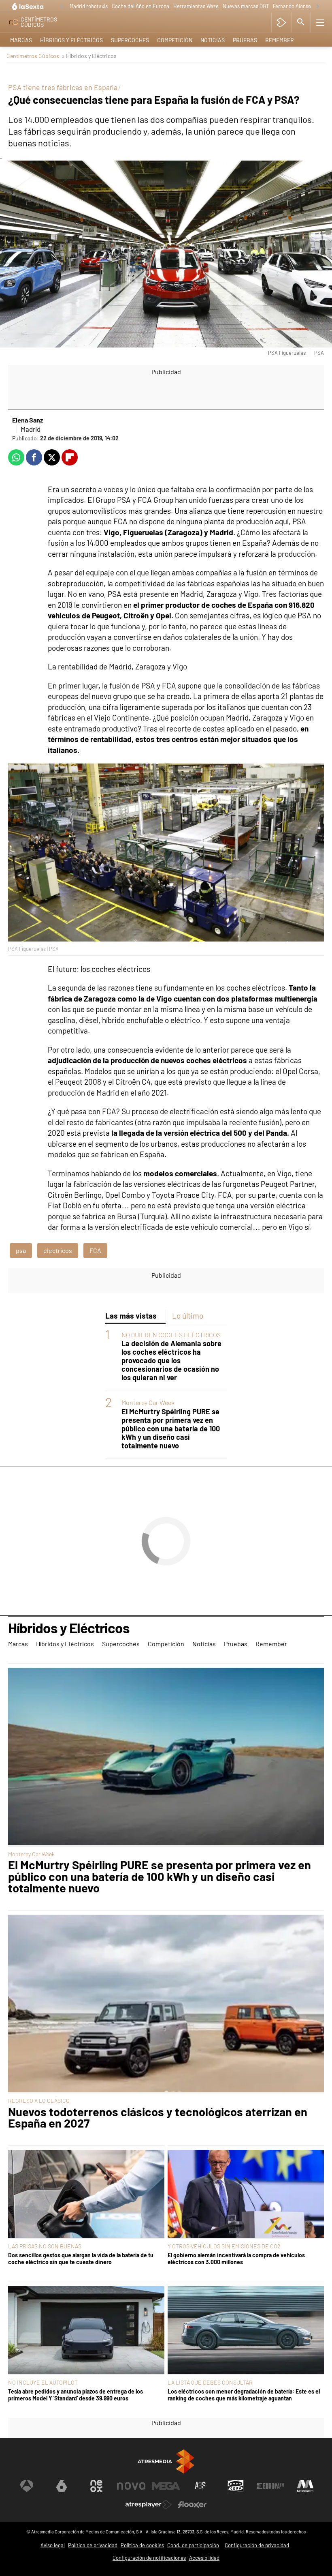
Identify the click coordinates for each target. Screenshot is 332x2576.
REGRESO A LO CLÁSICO (39, 2101)
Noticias (213, 40)
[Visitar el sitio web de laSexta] (62, 2486)
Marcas (21, 40)
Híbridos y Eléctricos (71, 40)
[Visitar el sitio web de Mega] (166, 2486)
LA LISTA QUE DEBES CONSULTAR (210, 2382)
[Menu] (320, 22)
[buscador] (301, 22)
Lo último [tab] (188, 1316)
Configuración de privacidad (257, 2545)
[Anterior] (62, 7)
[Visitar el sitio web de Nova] (131, 2486)
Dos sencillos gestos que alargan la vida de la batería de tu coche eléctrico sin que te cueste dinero (81, 2259)
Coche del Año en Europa (140, 6)
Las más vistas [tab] (131, 1316)
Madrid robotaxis (89, 6)
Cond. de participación (193, 2545)
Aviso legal (53, 2545)
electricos (58, 1250)
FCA (95, 1250)
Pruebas (245, 40)
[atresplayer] (281, 22)
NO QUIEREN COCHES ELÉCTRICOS (171, 1335)
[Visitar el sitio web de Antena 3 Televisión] (27, 2486)
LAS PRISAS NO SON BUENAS (45, 2246)
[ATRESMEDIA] (166, 2461)
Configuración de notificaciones (149, 2558)
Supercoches (130, 40)
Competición (175, 40)
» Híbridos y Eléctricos (89, 56)
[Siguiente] (318, 7)
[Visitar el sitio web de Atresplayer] (149, 2505)
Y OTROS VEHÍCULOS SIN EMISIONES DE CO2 (224, 2246)
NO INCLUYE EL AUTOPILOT (43, 2382)
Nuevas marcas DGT (246, 6)
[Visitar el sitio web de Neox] (96, 2486)
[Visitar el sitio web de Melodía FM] (305, 2486)
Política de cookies (142, 2545)
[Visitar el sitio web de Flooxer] (192, 2505)
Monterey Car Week (148, 1402)
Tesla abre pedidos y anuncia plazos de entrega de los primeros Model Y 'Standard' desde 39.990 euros (76, 2395)
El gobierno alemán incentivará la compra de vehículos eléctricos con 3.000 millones (236, 2259)
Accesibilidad (204, 2558)
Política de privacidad (93, 2545)
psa (21, 1250)
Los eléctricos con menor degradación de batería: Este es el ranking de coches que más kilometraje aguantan (244, 2395)
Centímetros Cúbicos (33, 56)
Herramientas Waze (196, 6)
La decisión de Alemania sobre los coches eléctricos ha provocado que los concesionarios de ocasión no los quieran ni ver (171, 1361)
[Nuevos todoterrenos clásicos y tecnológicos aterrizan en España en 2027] (166, 2004)
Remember (280, 40)
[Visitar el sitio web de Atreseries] (201, 2486)
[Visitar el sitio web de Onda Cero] (236, 2486)
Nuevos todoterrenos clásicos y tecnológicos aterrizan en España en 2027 (158, 2118)
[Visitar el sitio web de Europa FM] (270, 2486)
